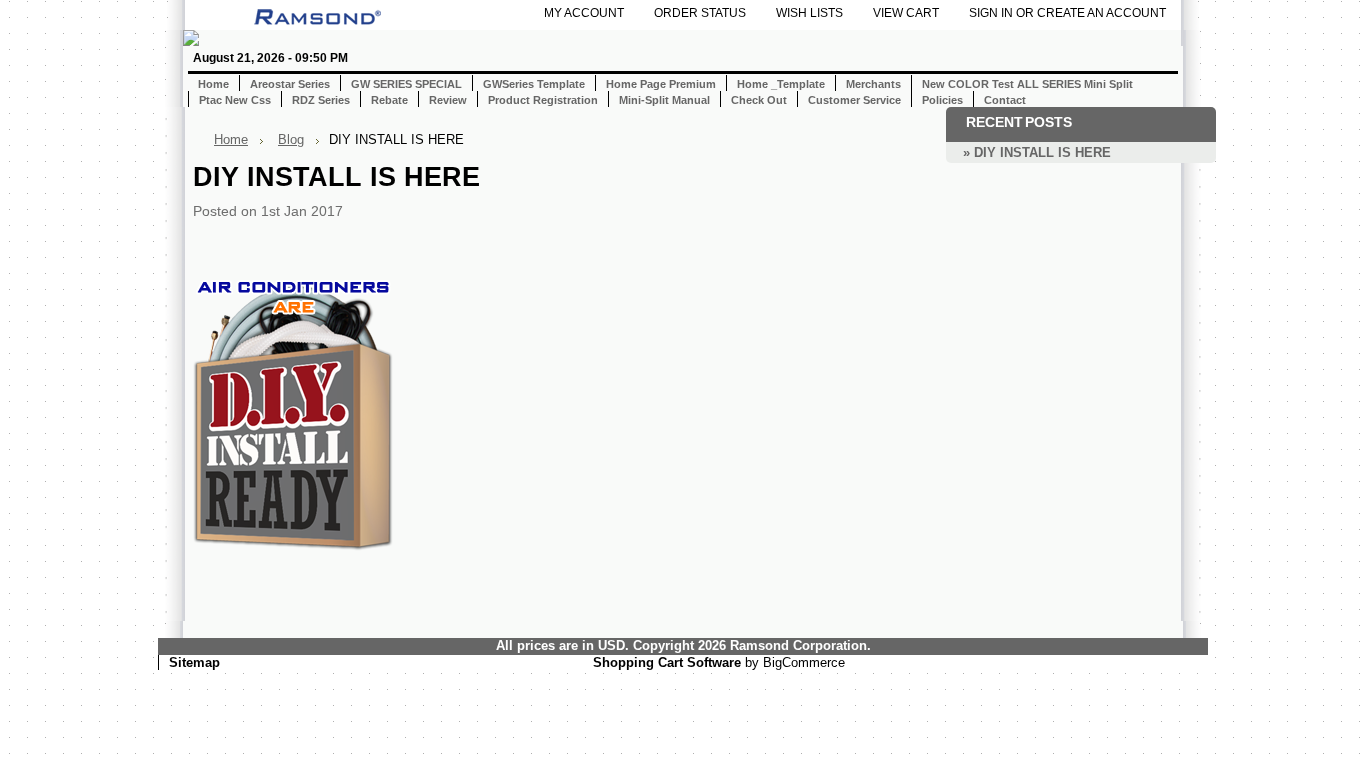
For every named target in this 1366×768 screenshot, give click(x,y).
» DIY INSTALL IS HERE (1037, 152)
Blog (291, 139)
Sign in (991, 13)
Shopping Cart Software (667, 662)
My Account (584, 13)
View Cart (906, 13)
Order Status (700, 13)
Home (231, 139)
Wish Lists (809, 13)
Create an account (1101, 13)
